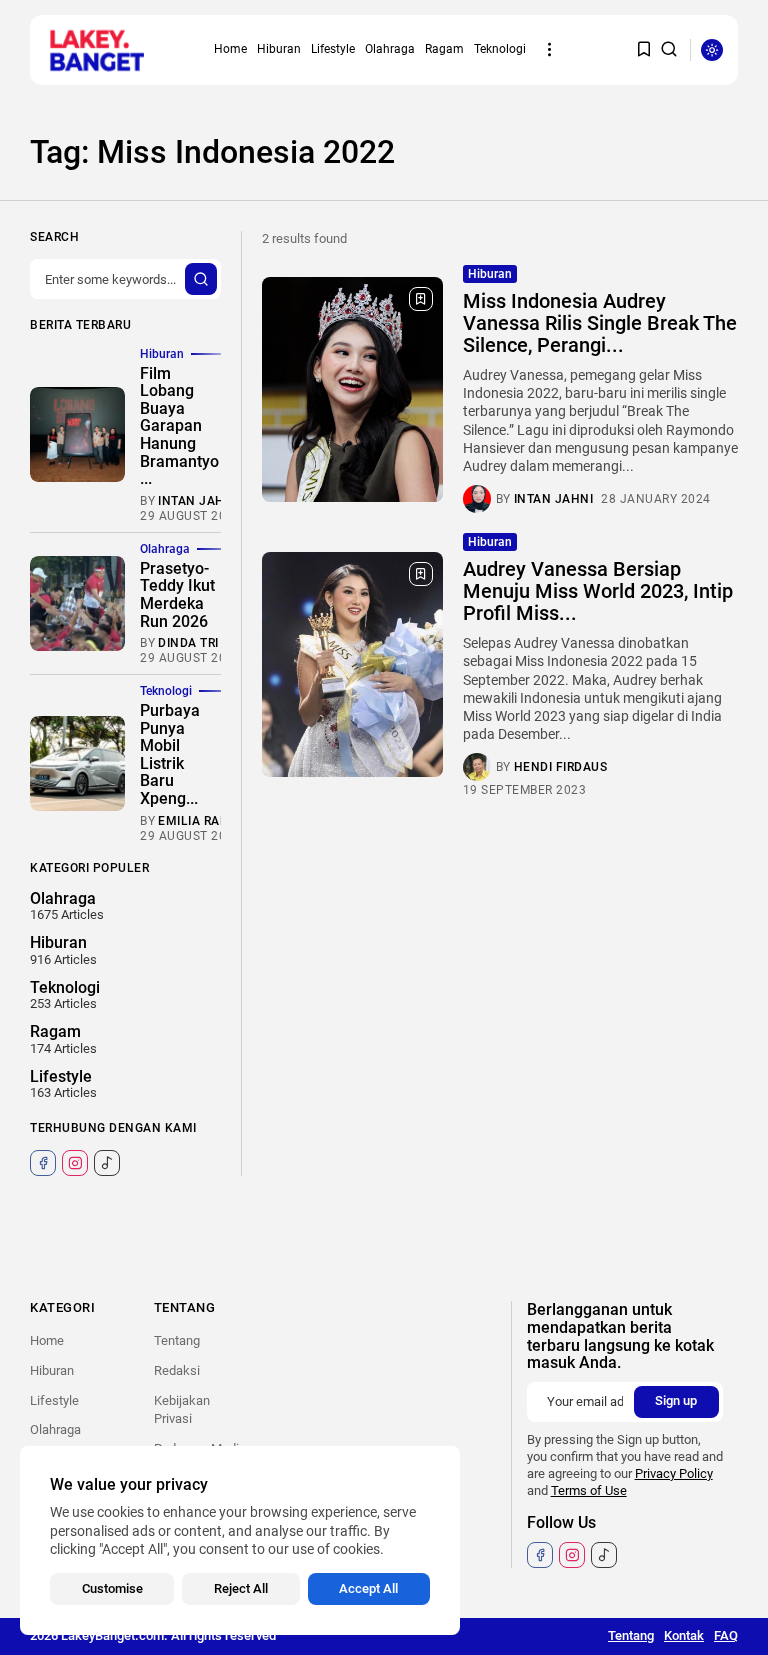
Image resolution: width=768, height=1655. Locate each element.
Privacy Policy (674, 1473)
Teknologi (500, 49)
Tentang (177, 1340)
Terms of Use (589, 1490)
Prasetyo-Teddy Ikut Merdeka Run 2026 (177, 595)
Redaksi (177, 1370)
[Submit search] (201, 279)
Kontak (684, 1635)
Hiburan (279, 49)
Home (230, 49)
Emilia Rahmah (208, 821)
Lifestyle (333, 49)
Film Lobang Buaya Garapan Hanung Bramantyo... (179, 426)
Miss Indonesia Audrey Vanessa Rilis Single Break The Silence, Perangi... (600, 323)
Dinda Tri (188, 643)
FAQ (726, 1635)
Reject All (241, 1588)
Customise (112, 1588)
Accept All (368, 1588)
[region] (240, 1540)
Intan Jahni (554, 499)
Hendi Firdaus (561, 767)
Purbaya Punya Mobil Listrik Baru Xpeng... (170, 754)
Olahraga (390, 49)
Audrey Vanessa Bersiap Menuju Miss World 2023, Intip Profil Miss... (598, 591)
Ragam (444, 49)
